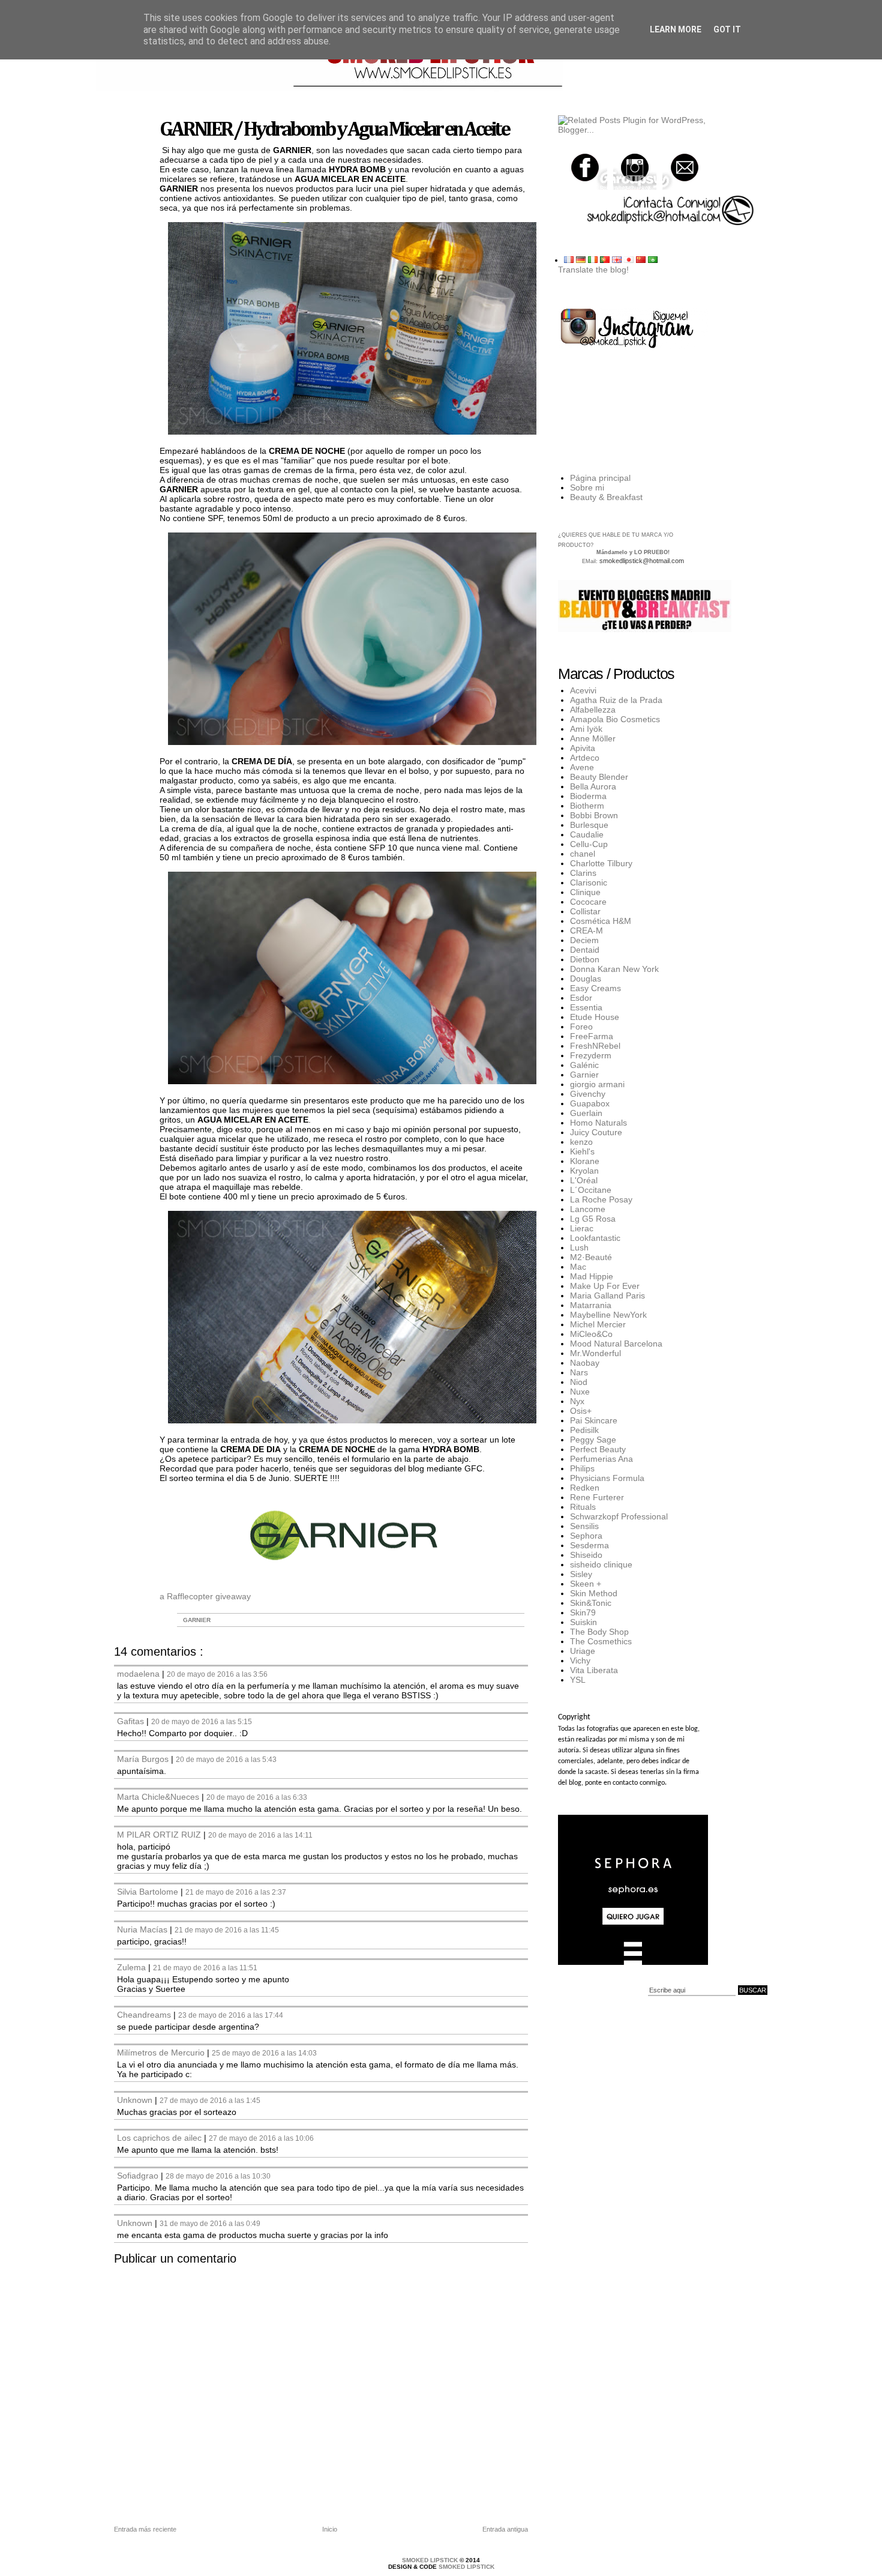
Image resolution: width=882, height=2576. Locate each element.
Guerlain (586, 1113)
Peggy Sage (593, 1440)
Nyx (577, 1401)
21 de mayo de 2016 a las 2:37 (236, 1892)
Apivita (583, 748)
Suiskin (583, 1622)
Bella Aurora (593, 786)
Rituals (583, 1507)
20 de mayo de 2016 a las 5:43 (226, 1759)
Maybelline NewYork (608, 1315)
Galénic (584, 1065)
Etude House (595, 1017)
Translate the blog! (593, 270)
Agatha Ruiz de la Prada (616, 700)
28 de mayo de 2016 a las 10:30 (218, 2176)
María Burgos (144, 1759)
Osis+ (581, 1411)
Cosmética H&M (601, 921)
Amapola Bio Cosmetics (615, 719)
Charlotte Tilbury (601, 863)
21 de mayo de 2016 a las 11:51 (205, 1968)
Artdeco (585, 758)
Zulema (133, 1967)
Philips (582, 1468)
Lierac (582, 1228)
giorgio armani (597, 1084)
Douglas (586, 979)
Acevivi (583, 690)
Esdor (581, 998)
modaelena (139, 1674)
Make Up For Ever (605, 1286)
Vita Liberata (594, 1670)
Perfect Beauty (598, 1449)
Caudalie (587, 834)
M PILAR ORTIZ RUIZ (160, 1835)
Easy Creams (595, 988)
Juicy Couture (596, 1132)
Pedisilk (584, 1430)
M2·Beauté (591, 1257)
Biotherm (587, 806)
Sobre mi (587, 487)
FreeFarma (592, 1036)
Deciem (584, 940)
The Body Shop (599, 1632)
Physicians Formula (607, 1478)
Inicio (330, 2529)
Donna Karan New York (614, 969)
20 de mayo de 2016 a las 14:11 (260, 1835)
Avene (582, 767)
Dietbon (585, 959)
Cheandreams (145, 2015)
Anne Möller (593, 738)
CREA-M (586, 931)
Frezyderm (591, 1055)
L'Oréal (584, 1180)
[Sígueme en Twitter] (586, 168)
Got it (727, 29)
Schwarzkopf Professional (619, 1516)
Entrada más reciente (145, 2529)
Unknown (136, 2100)
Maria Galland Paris (607, 1296)
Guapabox (590, 1103)
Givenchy (588, 1094)
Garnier (197, 1620)
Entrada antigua (505, 2529)
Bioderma (588, 796)
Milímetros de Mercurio (162, 2053)
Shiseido (586, 1555)
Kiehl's (582, 1151)
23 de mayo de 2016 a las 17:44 (231, 2015)
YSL (578, 1680)
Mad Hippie (592, 1276)
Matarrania (591, 1305)
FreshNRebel (595, 1046)
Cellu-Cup (589, 844)
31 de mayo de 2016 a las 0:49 (210, 2223)
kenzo (581, 1142)
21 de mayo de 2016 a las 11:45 (227, 1930)
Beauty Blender (599, 777)
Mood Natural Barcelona (616, 1344)
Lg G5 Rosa (593, 1219)
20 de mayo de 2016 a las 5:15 (202, 1721)
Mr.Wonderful (595, 1353)
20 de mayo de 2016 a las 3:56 (217, 1674)
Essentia (586, 1007)
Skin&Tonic (591, 1603)
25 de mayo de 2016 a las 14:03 (264, 2053)
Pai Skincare (594, 1420)
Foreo (581, 1027)
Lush (579, 1247)
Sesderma (589, 1545)
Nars (579, 1372)
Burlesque (589, 825)
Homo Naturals (598, 1123)
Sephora (586, 1536)
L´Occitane (591, 1190)
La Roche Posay (601, 1199)
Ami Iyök (586, 729)
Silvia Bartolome (149, 1892)
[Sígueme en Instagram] (635, 168)
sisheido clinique (601, 1564)
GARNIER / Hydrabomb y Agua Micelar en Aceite (334, 130)
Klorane (585, 1161)
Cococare (588, 902)
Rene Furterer (597, 1497)
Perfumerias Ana (601, 1459)
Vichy (580, 1661)
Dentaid (585, 950)
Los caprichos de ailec (160, 2138)
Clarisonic (589, 882)
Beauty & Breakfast (606, 497)
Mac (578, 1267)
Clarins (583, 873)
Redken (585, 1488)
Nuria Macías (143, 1929)
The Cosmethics (601, 1641)
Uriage (583, 1651)
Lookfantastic (595, 1238)
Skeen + (586, 1584)
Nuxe (580, 1392)
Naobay (585, 1363)
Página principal (600, 478)
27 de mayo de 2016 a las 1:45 (210, 2100)
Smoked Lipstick (431, 2560)
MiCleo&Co (591, 1334)
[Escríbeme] (684, 168)
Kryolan (584, 1171)
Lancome (588, 1209)
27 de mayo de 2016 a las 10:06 (261, 2138)
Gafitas (132, 1721)
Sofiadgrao (139, 2176)
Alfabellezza (593, 710)
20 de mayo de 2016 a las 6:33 (257, 1797)
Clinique (585, 892)
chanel (583, 854)
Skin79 (583, 1612)
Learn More (676, 29)
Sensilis (584, 1526)
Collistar (585, 911)
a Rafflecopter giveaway (205, 1596)
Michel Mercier (598, 1324)
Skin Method (594, 1593)
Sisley (581, 1574)
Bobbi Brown (594, 815)
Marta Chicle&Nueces (159, 1797)
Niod (579, 1382)
